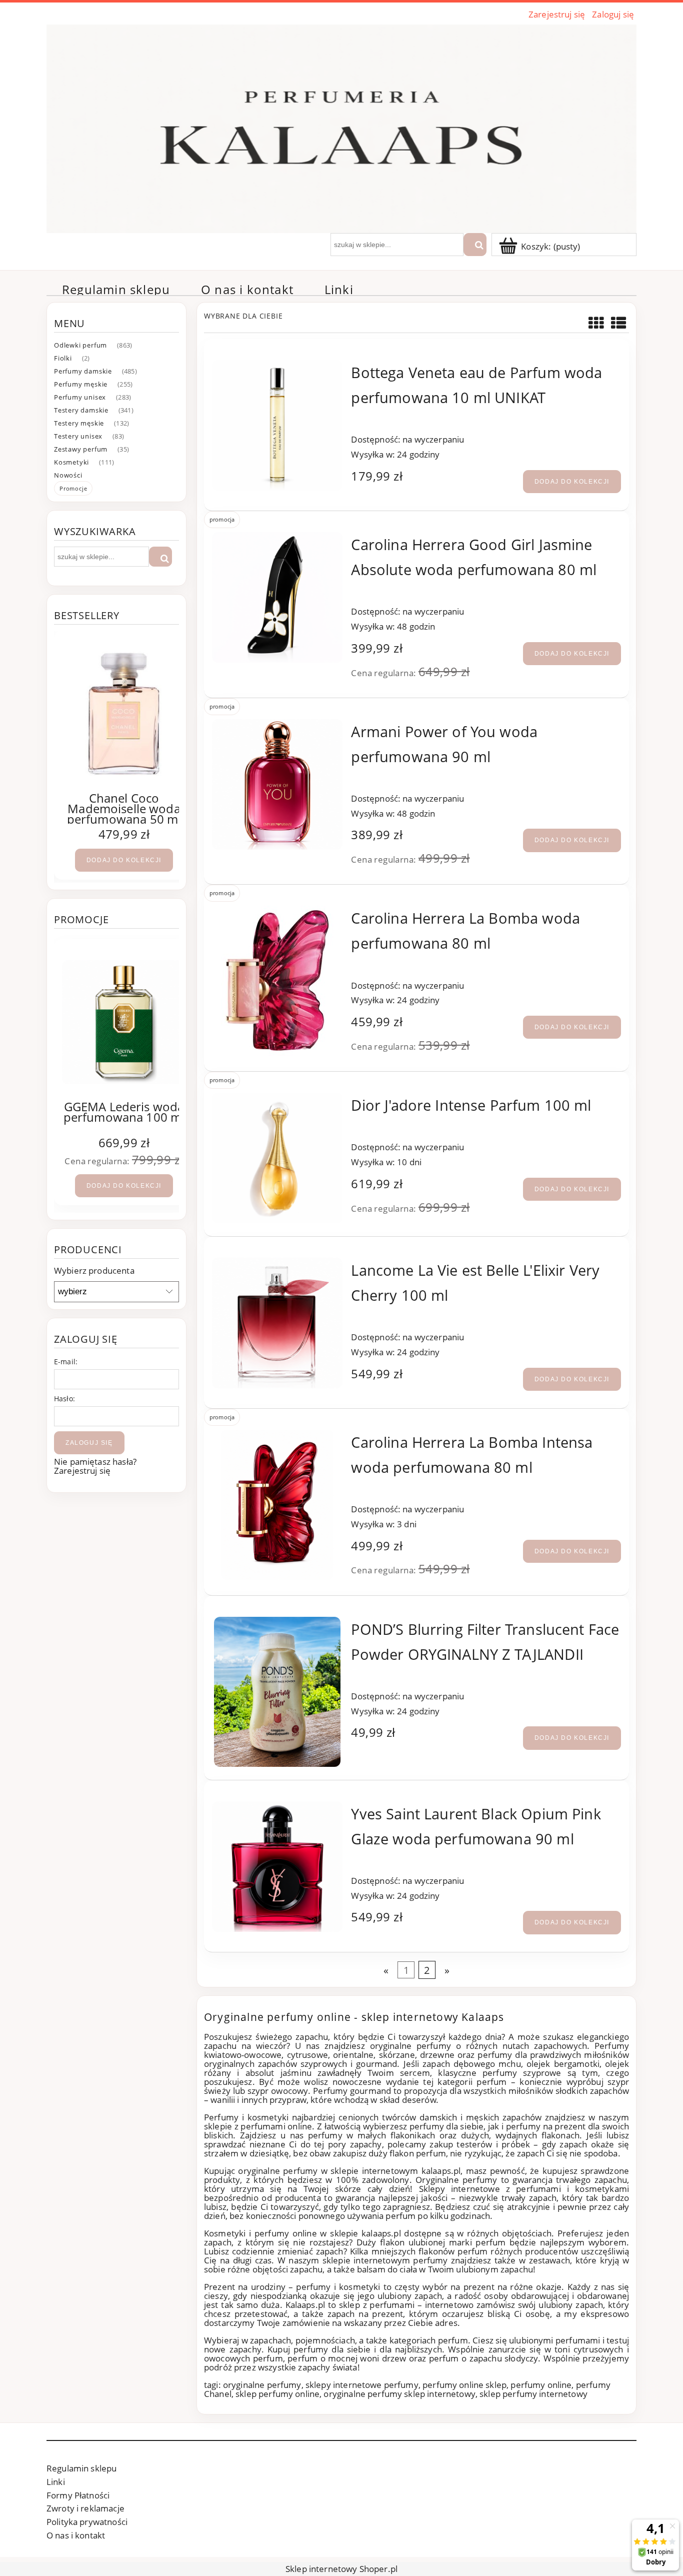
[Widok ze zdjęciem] (596, 323)
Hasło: (64, 1399)
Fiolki (63, 358)
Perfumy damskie (83, 371)
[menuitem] (116, 290)
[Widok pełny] (619, 323)
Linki (56, 2482)
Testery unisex (78, 436)
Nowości (68, 475)
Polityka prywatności (87, 2522)
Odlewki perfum (80, 345)
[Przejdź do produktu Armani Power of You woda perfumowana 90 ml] (277, 784)
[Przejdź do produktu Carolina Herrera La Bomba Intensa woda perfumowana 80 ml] (277, 1505)
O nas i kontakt (76, 2535)
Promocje (73, 488)
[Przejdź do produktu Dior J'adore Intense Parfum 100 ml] (277, 1158)
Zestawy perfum (81, 449)
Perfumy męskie (81, 384)
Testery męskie (79, 423)
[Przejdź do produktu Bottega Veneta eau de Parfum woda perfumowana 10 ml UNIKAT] (277, 425)
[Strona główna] (341, 127)
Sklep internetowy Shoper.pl (341, 2569)
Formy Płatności (78, 2495)
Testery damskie (81, 410)
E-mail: (66, 1362)
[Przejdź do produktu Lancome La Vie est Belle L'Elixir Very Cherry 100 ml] (277, 1323)
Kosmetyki (71, 462)
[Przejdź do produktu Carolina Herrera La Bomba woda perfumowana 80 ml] (277, 981)
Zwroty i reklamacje (85, 2508)
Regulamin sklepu (81, 2468)
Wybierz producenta (94, 1271)
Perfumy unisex (80, 397)
